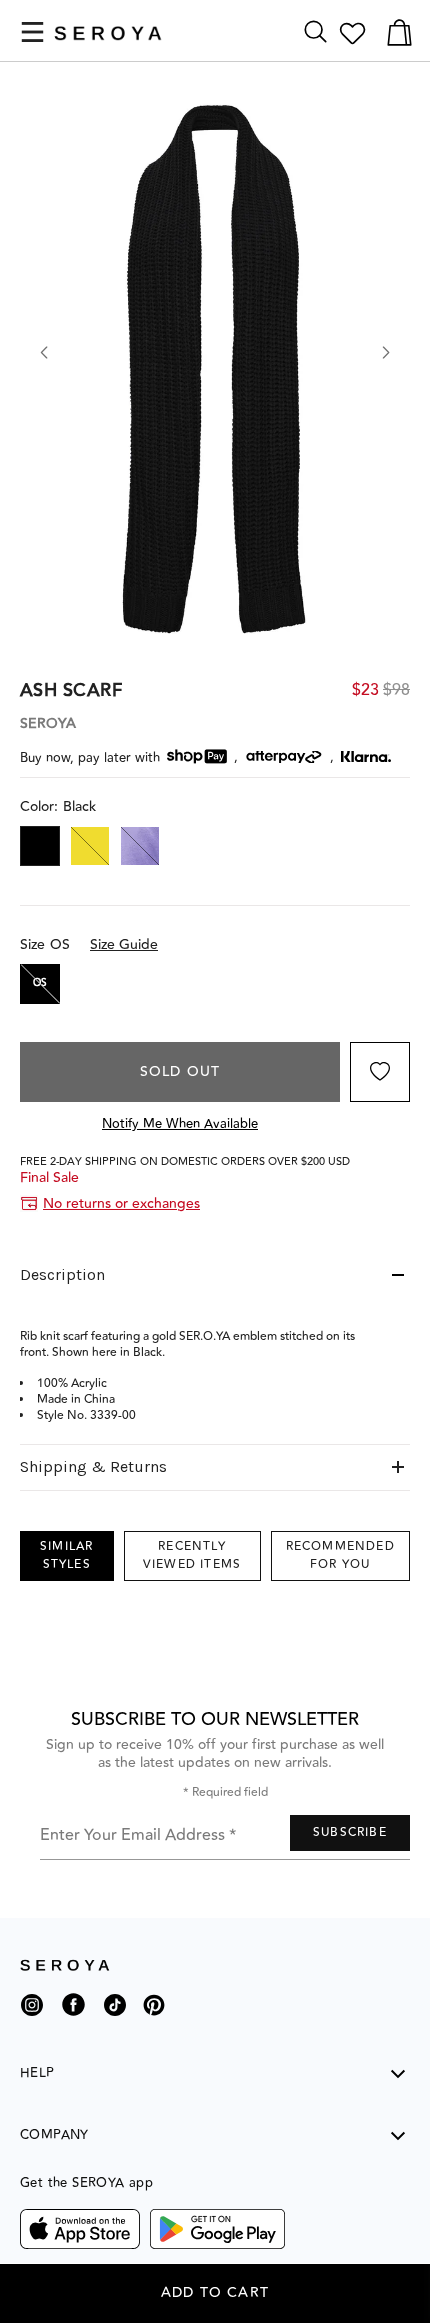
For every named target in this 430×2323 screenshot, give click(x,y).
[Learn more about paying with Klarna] (366, 756)
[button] (32, 32)
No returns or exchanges (121, 1204)
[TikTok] (115, 2012)
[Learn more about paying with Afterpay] (284, 757)
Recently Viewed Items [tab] (192, 1555)
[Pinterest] (154, 2019)
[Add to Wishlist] (380, 1072)
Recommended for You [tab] (340, 1555)
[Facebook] (73, 2019)
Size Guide (124, 945)
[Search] (315, 32)
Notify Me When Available (180, 1124)
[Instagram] (32, 2012)
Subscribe (350, 1832)
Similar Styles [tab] (66, 1555)
